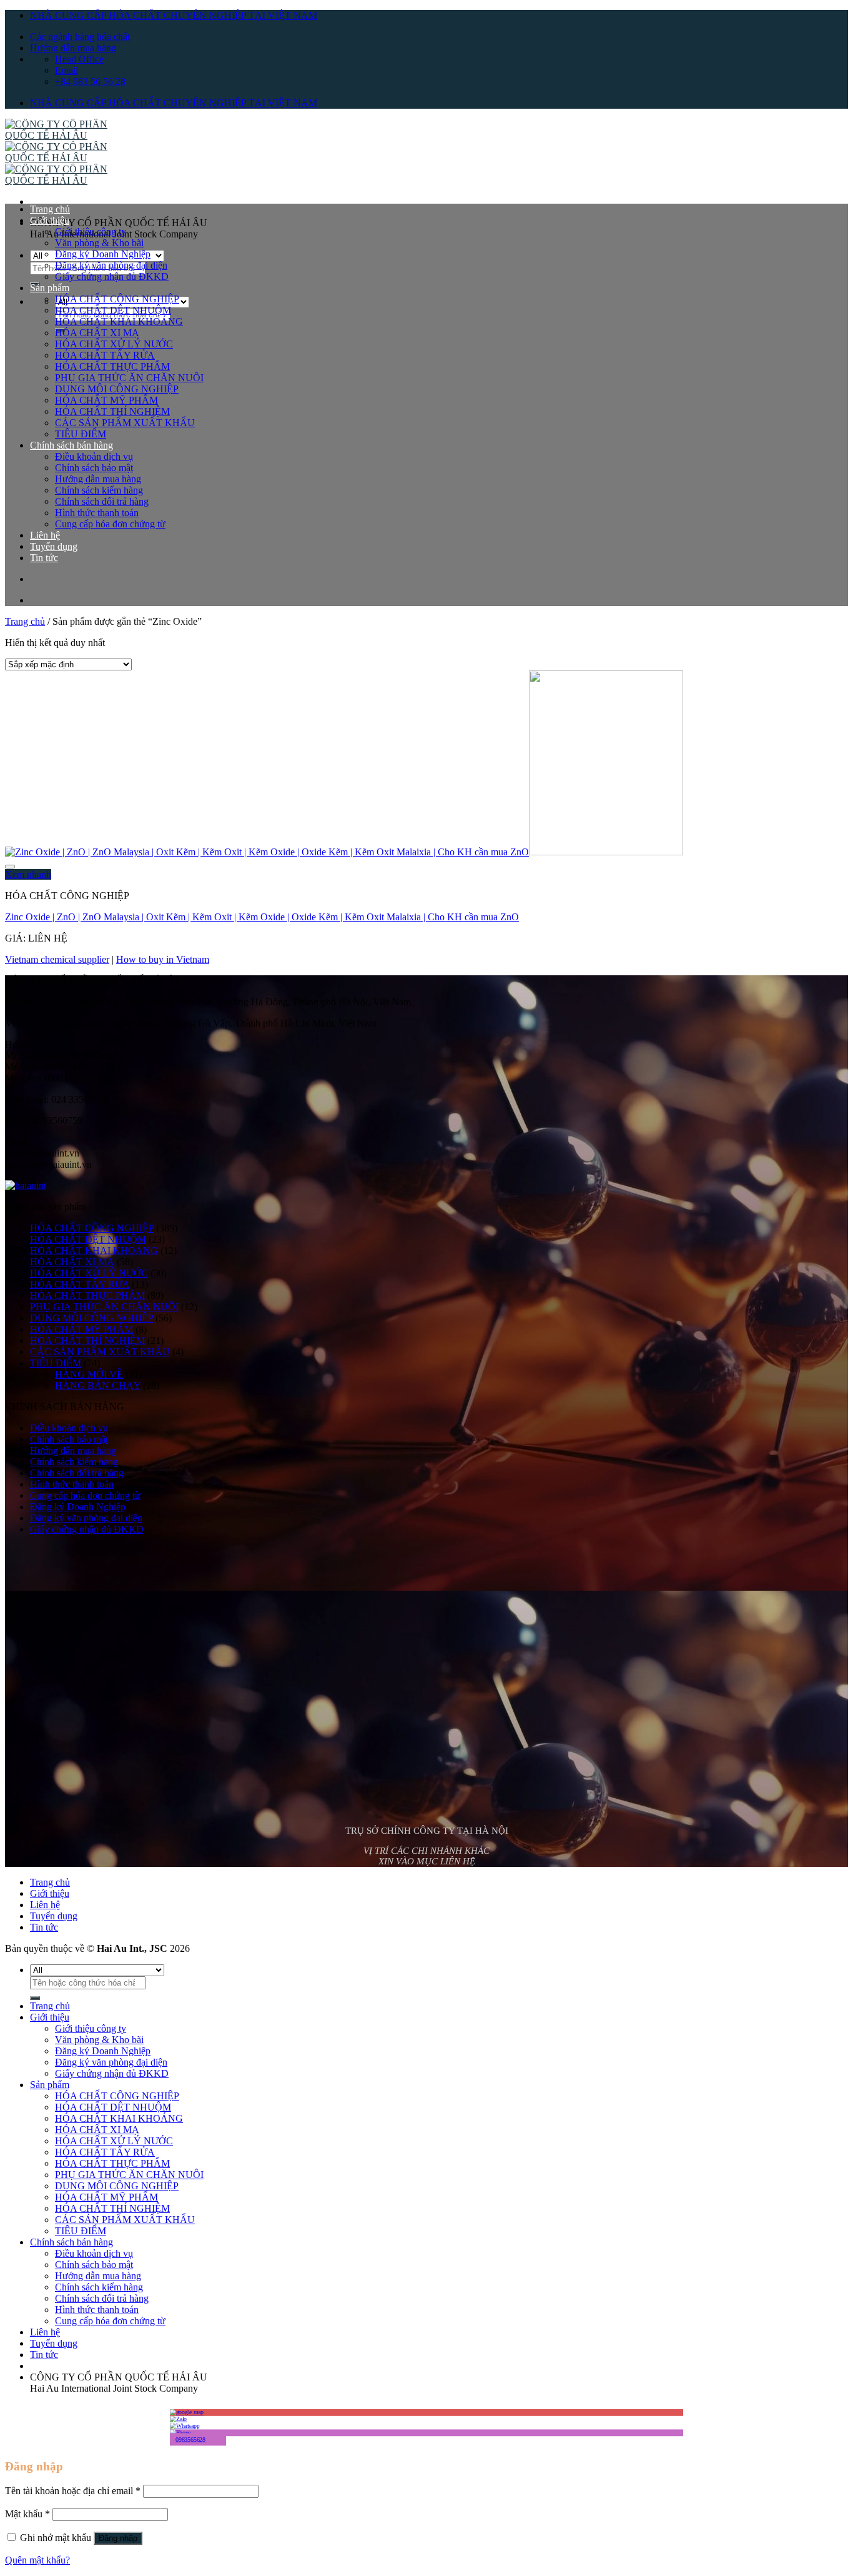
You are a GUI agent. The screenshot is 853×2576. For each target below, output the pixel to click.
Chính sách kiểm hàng (99, 490)
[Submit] (35, 1998)
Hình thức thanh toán (97, 513)
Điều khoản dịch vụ (94, 456)
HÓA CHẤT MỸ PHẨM (106, 400)
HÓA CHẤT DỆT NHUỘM (113, 310)
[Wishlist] (10, 867)
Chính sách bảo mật (94, 468)
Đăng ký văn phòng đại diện (111, 265)
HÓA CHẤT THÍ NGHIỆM (112, 411)
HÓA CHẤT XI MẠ (97, 333)
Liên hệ (45, 535)
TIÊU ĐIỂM (81, 434)
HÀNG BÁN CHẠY (98, 1385)
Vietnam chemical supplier (57, 959)
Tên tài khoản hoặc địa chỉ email (73, 2491)
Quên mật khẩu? (37, 2560)
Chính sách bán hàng (71, 445)
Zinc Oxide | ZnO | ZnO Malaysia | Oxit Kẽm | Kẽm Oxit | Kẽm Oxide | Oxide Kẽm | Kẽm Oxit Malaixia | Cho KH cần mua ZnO (262, 917)
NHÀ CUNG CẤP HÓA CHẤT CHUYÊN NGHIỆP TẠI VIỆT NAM (174, 15)
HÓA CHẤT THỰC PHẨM (112, 366)
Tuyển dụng (54, 546)
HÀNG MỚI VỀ (89, 1374)
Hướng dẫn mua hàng (73, 48)
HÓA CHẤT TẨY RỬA (105, 355)
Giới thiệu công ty (91, 231)
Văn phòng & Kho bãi (99, 243)
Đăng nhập (118, 2538)
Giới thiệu (50, 220)
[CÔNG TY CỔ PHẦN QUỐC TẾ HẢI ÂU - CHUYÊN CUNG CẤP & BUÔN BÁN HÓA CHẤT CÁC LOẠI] (67, 158)
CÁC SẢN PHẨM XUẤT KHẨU (125, 423)
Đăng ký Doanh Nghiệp (103, 254)
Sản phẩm (50, 288)
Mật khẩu (27, 2514)
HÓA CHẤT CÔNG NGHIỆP (117, 299)
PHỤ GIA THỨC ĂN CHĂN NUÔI (129, 378)
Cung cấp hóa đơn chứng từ (110, 524)
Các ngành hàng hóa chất (80, 37)
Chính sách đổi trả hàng (102, 501)
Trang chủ (50, 209)
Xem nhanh (28, 874)
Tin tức (44, 558)
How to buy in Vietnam (163, 959)
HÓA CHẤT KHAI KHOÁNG (119, 321)
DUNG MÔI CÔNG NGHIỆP (117, 389)
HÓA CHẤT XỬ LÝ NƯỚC (114, 344)
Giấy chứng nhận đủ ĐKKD (112, 276)
